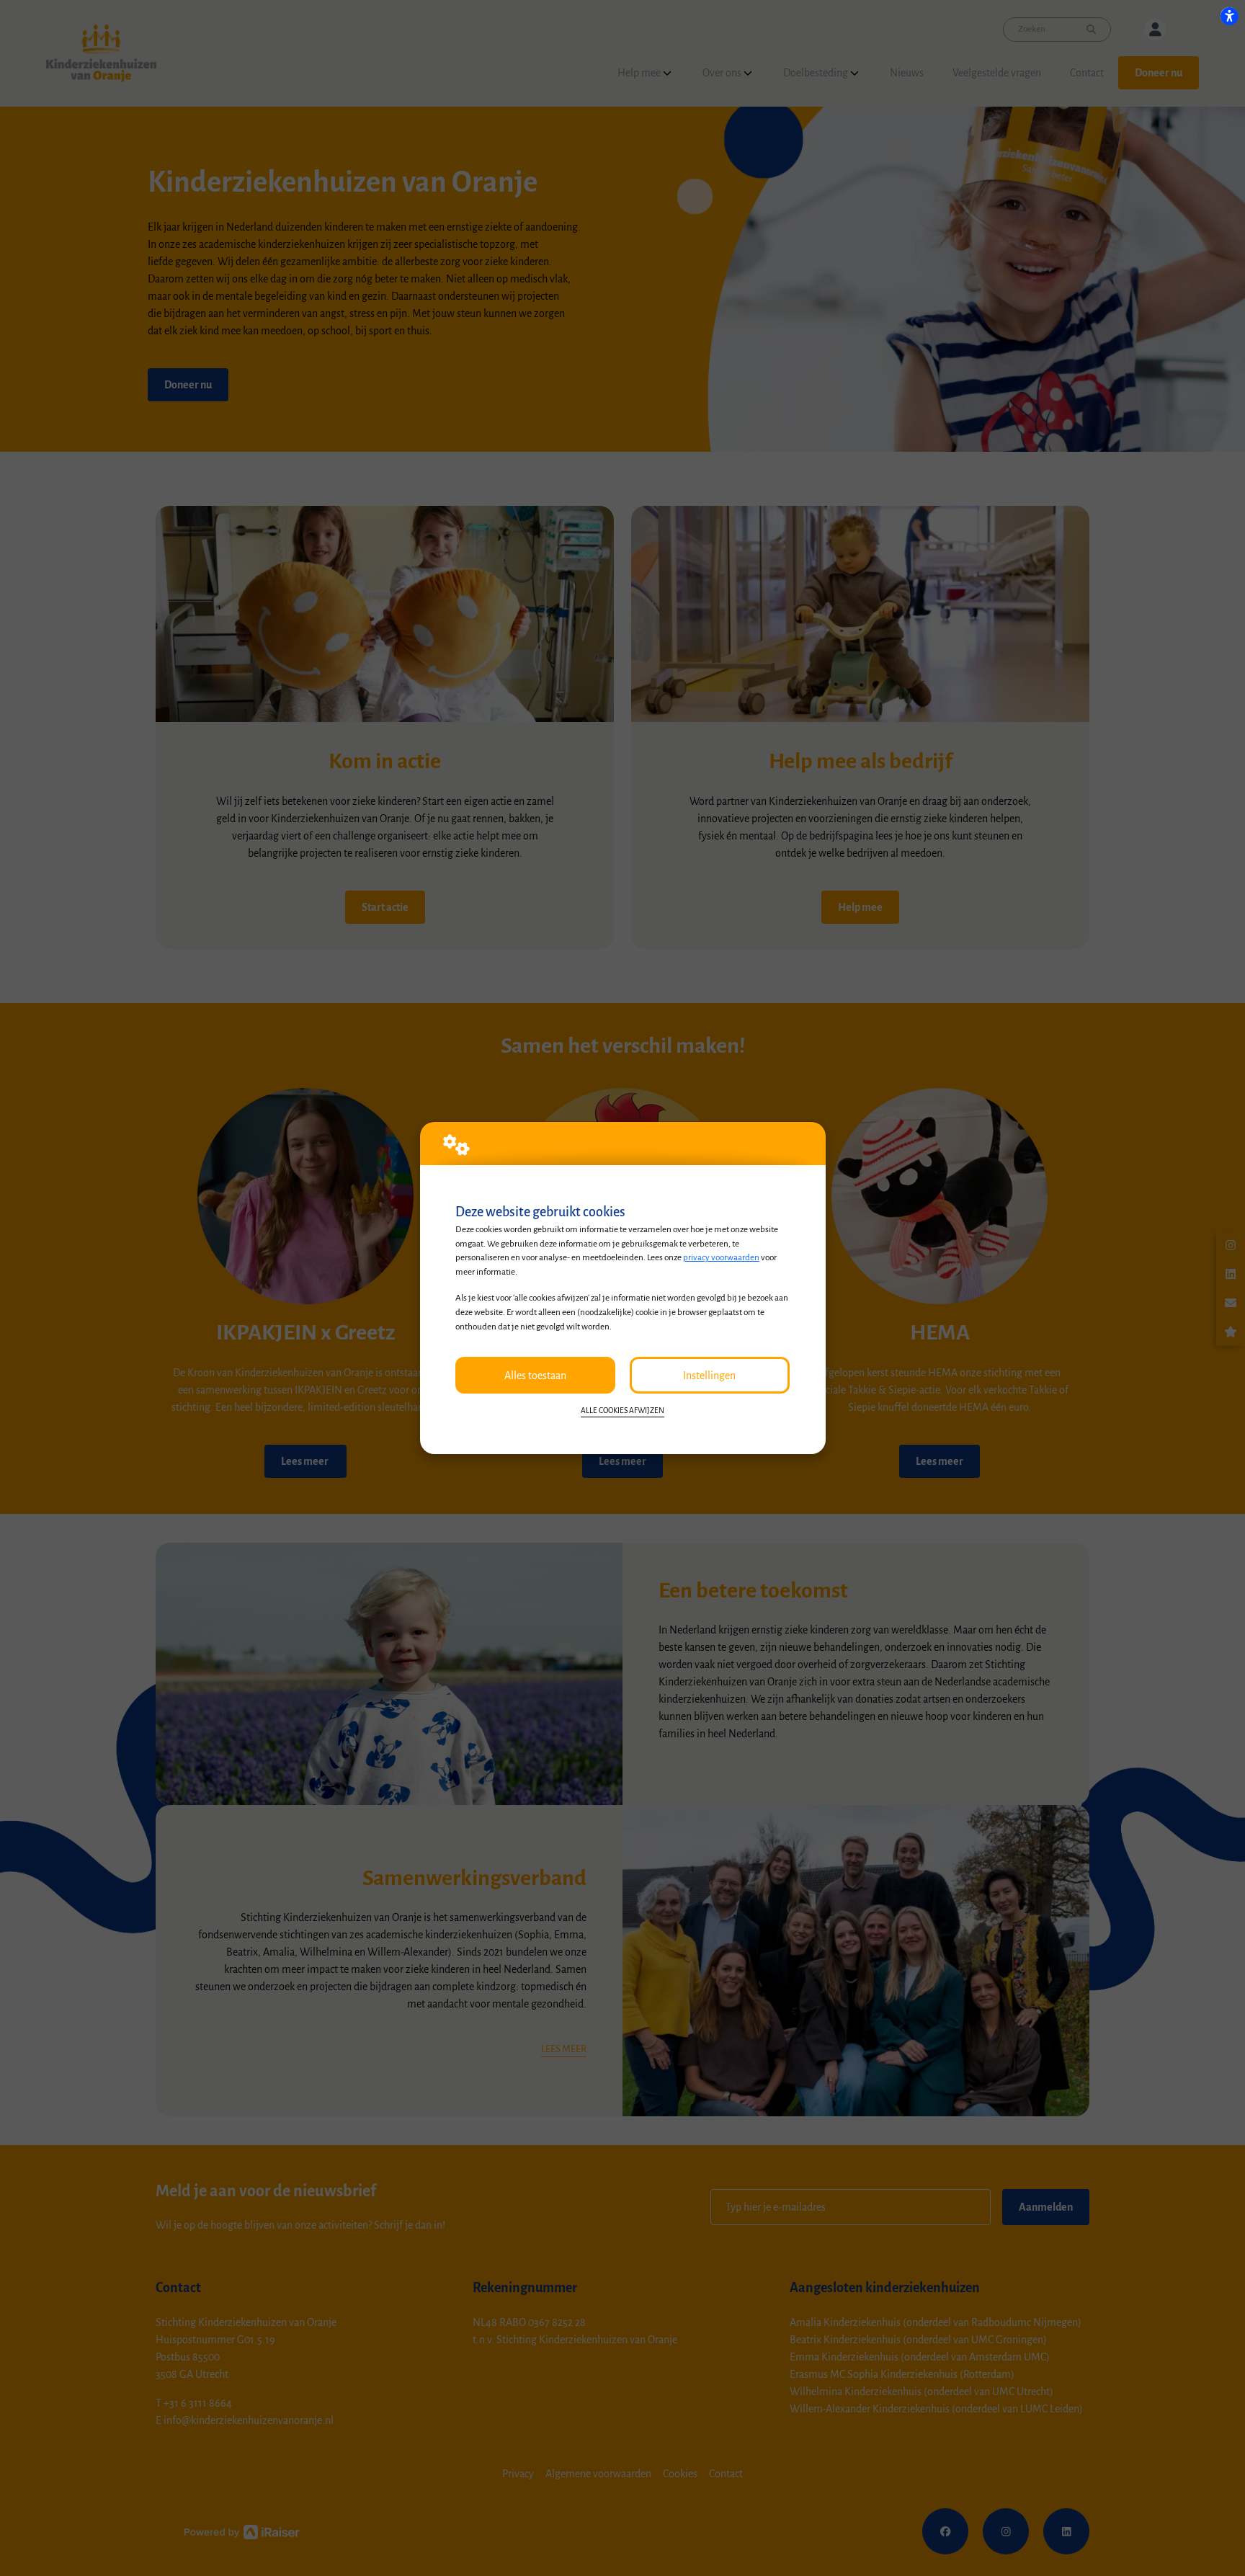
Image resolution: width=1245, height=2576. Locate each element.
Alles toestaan (535, 1376)
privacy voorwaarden (721, 1257)
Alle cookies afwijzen (622, 1410)
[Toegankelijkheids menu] (1229, 16)
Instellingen (709, 1376)
